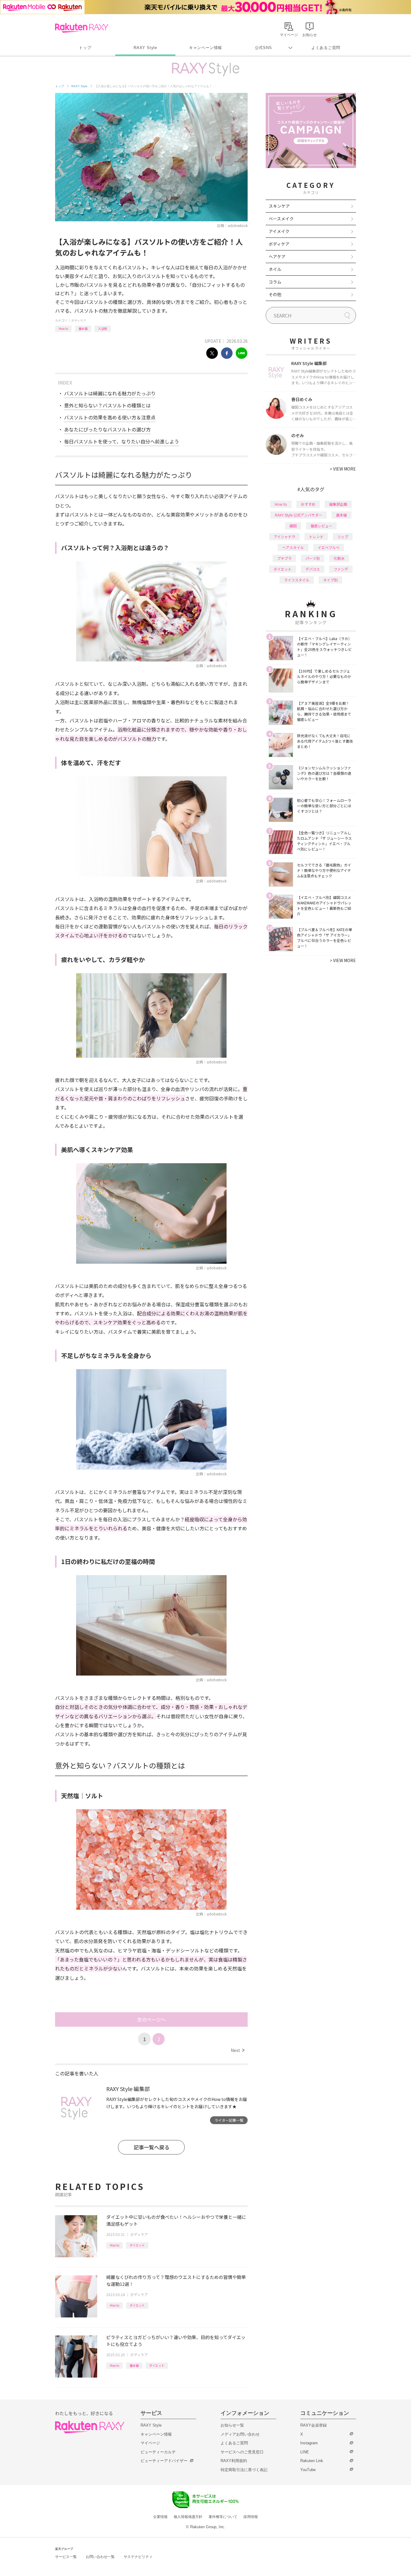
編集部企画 (338, 504)
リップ (343, 537)
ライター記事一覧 (229, 2120)
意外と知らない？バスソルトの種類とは (107, 405)
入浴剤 (103, 328)
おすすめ (308, 504)
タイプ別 (330, 580)
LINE (305, 2452)
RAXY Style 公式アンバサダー (299, 515)
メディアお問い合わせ (240, 2434)
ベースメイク (281, 219)
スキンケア (279, 206)
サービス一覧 (66, 2557)
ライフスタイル (297, 580)
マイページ (150, 2443)
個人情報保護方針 (188, 2517)
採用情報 (251, 2517)
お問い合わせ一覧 (100, 2557)
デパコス (313, 569)
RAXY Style (145, 48)
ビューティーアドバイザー (164, 2461)
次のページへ (151, 2019)
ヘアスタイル (293, 547)
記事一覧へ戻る (151, 2147)
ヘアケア (277, 256)
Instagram (309, 2443)
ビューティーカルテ (158, 2452)
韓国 (293, 526)
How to (63, 328)
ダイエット (137, 2245)
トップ (85, 48)
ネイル (275, 269)
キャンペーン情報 (205, 48)
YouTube (308, 2470)
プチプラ (284, 558)
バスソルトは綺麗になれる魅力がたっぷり (110, 393)
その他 (275, 294)
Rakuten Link (312, 2461)
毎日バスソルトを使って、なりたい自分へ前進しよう (122, 441)
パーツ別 (313, 558)
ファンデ (341, 569)
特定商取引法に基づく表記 (244, 2470)
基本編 (83, 328)
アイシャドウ (284, 537)
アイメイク (279, 231)
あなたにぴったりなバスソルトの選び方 (107, 429)
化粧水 (339, 558)
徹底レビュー (321, 526)
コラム (275, 282)
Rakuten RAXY (82, 28)
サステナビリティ (138, 2557)
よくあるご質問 (326, 48)
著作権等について (223, 2517)
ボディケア (79, 320)
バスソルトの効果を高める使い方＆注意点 (110, 417)
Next (238, 2050)
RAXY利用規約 (234, 2461)
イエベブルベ (329, 547)
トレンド (316, 537)
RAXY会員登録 (314, 2425)
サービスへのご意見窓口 (242, 2452)
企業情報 (160, 2517)
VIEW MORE (343, 469)
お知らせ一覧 (232, 2425)
